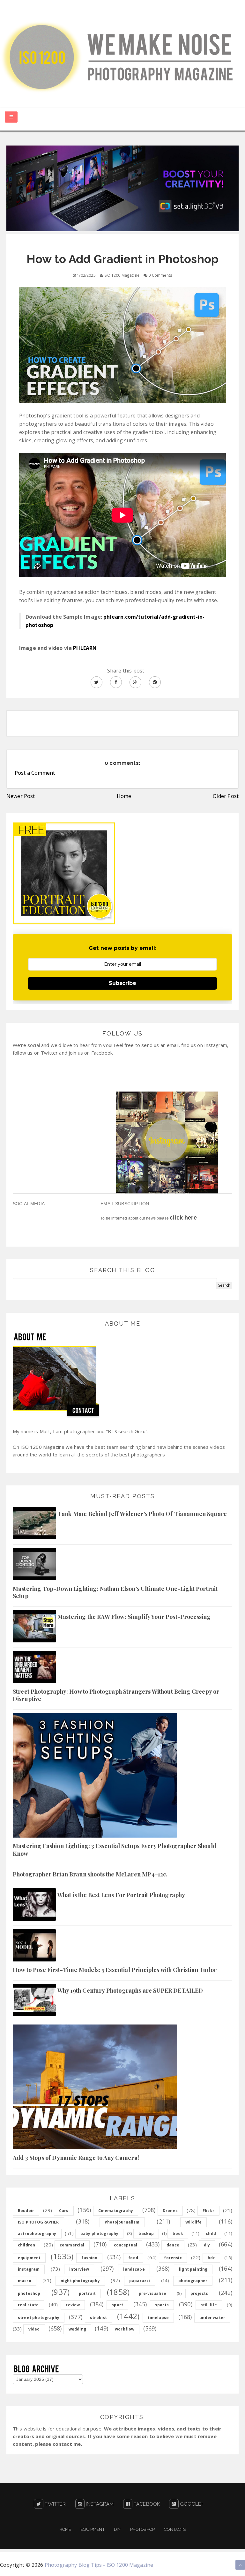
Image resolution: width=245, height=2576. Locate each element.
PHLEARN (85, 648)
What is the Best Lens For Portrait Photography (121, 1895)
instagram (29, 2269)
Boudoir (26, 2211)
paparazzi (140, 2281)
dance (173, 2245)
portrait (87, 2293)
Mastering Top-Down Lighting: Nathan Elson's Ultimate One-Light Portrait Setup (115, 1592)
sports (162, 2305)
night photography (80, 2281)
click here (183, 1218)
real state (28, 2305)
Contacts (175, 2529)
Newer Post (21, 796)
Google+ (191, 2504)
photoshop (29, 2293)
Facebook (146, 2504)
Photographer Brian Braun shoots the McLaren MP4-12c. (90, 1874)
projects (199, 2293)
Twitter (55, 2504)
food (133, 2258)
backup (146, 2234)
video (34, 2329)
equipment (29, 2258)
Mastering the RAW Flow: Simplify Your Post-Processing (134, 1617)
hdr (211, 2258)
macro (25, 2281)
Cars (64, 2211)
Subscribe (122, 983)
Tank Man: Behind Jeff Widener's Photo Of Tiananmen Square (142, 1514)
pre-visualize (152, 2293)
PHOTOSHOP (142, 2529)
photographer (193, 2281)
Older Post (226, 796)
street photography (39, 2318)
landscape (134, 2269)
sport (117, 2305)
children (26, 2245)
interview (79, 2269)
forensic (173, 2258)
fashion (89, 2258)
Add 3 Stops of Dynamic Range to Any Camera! (76, 2158)
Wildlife (193, 2222)
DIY (117, 2529)
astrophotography (37, 2234)
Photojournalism (122, 2222)
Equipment (92, 2529)
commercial (72, 2245)
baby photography (100, 2234)
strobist (98, 2318)
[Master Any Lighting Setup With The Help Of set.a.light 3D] (122, 188)
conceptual (126, 2245)
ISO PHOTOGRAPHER (38, 2222)
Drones (170, 2211)
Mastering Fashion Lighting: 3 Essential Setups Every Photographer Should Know (115, 1850)
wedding (77, 2329)
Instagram (99, 2504)
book (178, 2234)
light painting (193, 2269)
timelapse (158, 2318)
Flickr (208, 2211)
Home (124, 796)
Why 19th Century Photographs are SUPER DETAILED (130, 1990)
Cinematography (116, 2211)
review (73, 2305)
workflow (125, 2329)
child (211, 2234)
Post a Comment (35, 773)
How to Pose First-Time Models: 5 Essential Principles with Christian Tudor (115, 1970)
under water (212, 2318)
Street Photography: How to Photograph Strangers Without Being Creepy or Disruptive (116, 1695)
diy (207, 2245)
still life (209, 2305)
